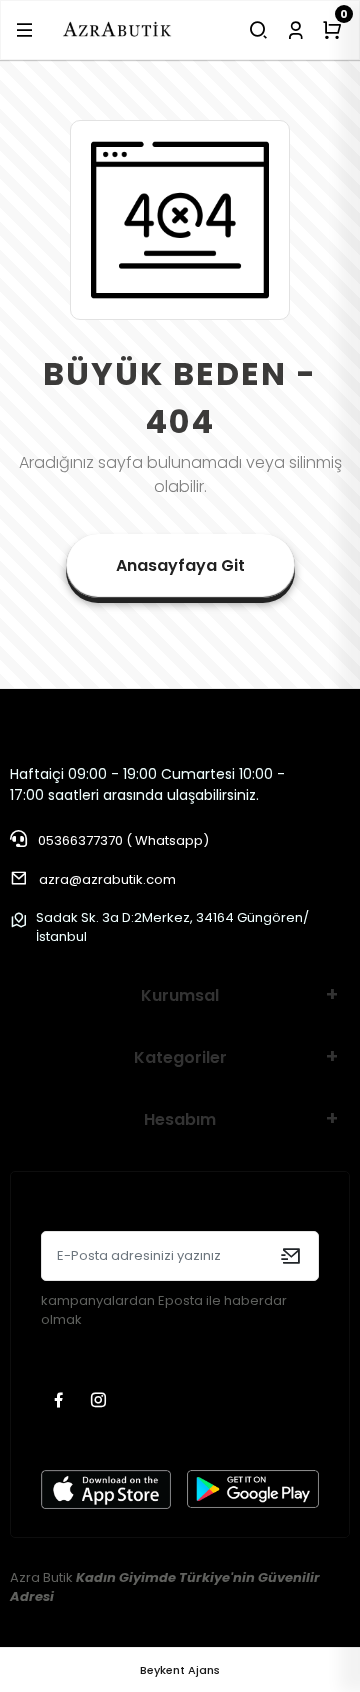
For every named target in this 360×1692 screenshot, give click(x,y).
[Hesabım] (295, 30)
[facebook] (61, 1401)
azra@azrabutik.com (107, 879)
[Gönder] (290, 1256)
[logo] (117, 29)
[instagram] (101, 1401)
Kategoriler (180, 1057)
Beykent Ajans (180, 1670)
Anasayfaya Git (180, 565)
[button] (24, 30)
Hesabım (180, 1119)
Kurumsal (180, 995)
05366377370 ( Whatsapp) (122, 840)
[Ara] (258, 30)
